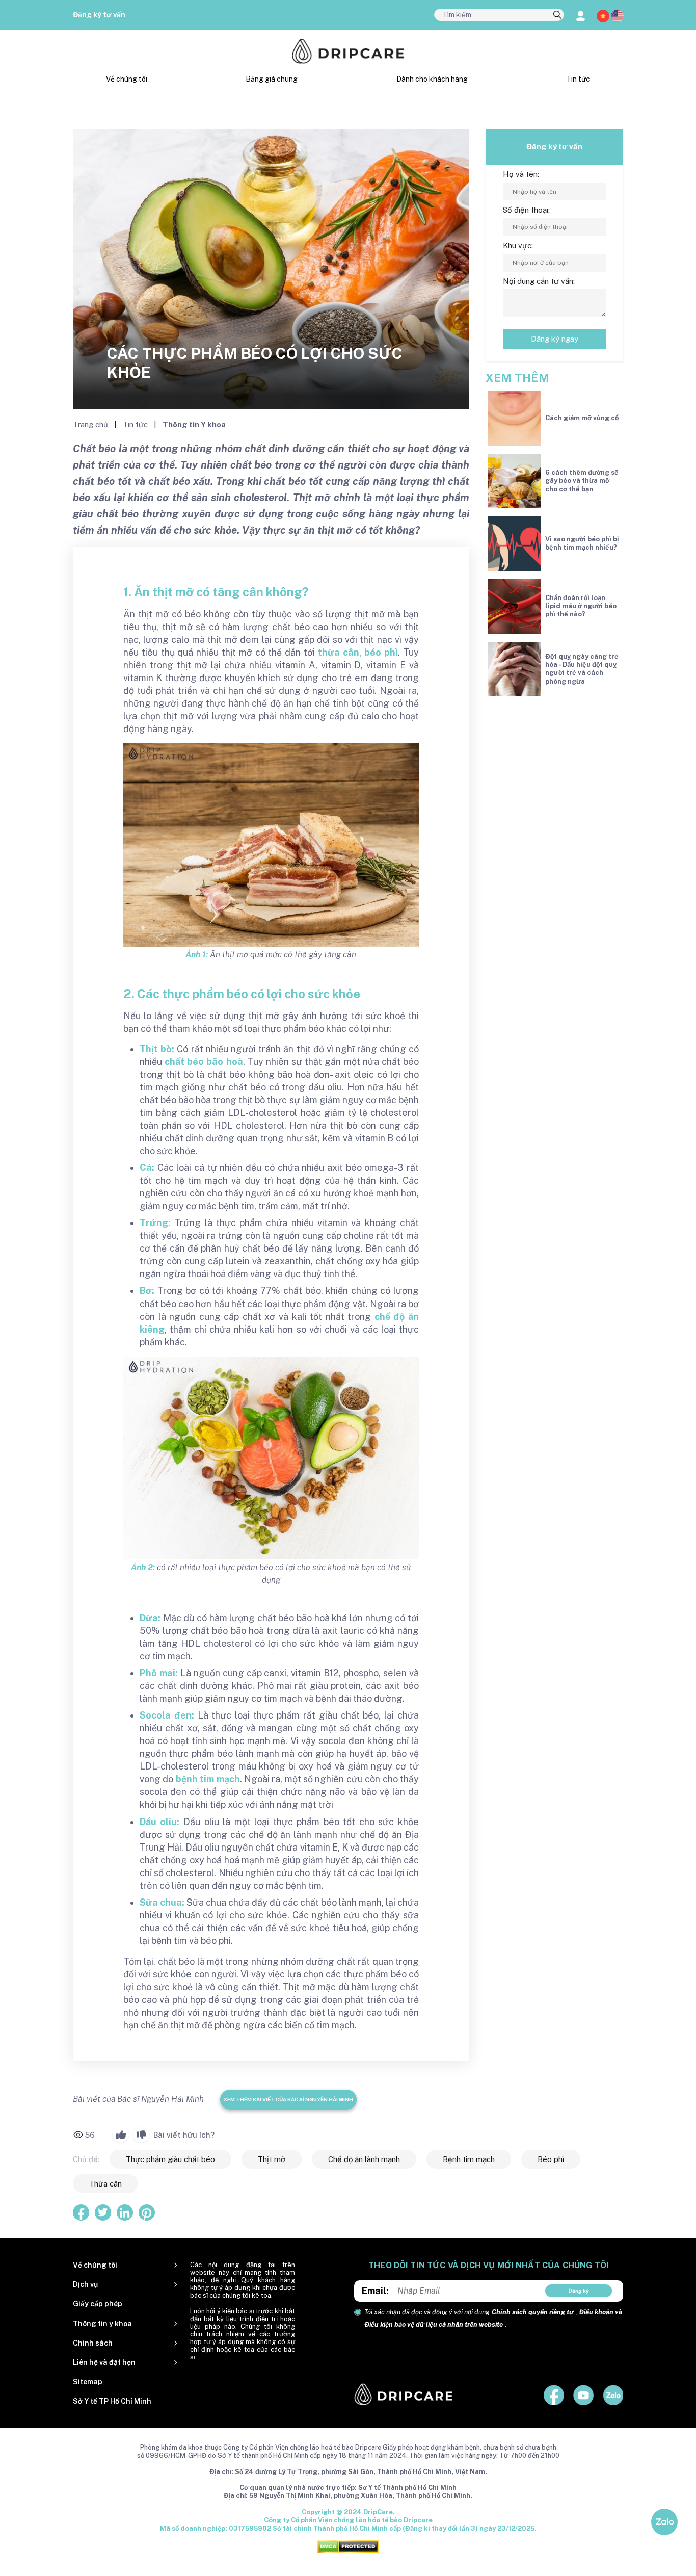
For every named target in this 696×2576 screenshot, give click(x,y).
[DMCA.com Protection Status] (348, 2546)
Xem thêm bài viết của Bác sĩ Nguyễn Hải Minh (288, 2099)
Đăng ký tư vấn (99, 15)
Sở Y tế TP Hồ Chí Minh (112, 2401)
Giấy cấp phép (98, 2304)
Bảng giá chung (272, 79)
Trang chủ (91, 424)
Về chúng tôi (127, 79)
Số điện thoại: (526, 210)
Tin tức (578, 79)
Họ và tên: (521, 174)
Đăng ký (579, 2291)
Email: (375, 2291)
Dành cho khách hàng (432, 79)
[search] (557, 15)
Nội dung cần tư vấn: (539, 281)
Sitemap (88, 2382)
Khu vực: (518, 245)
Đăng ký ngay (555, 339)
